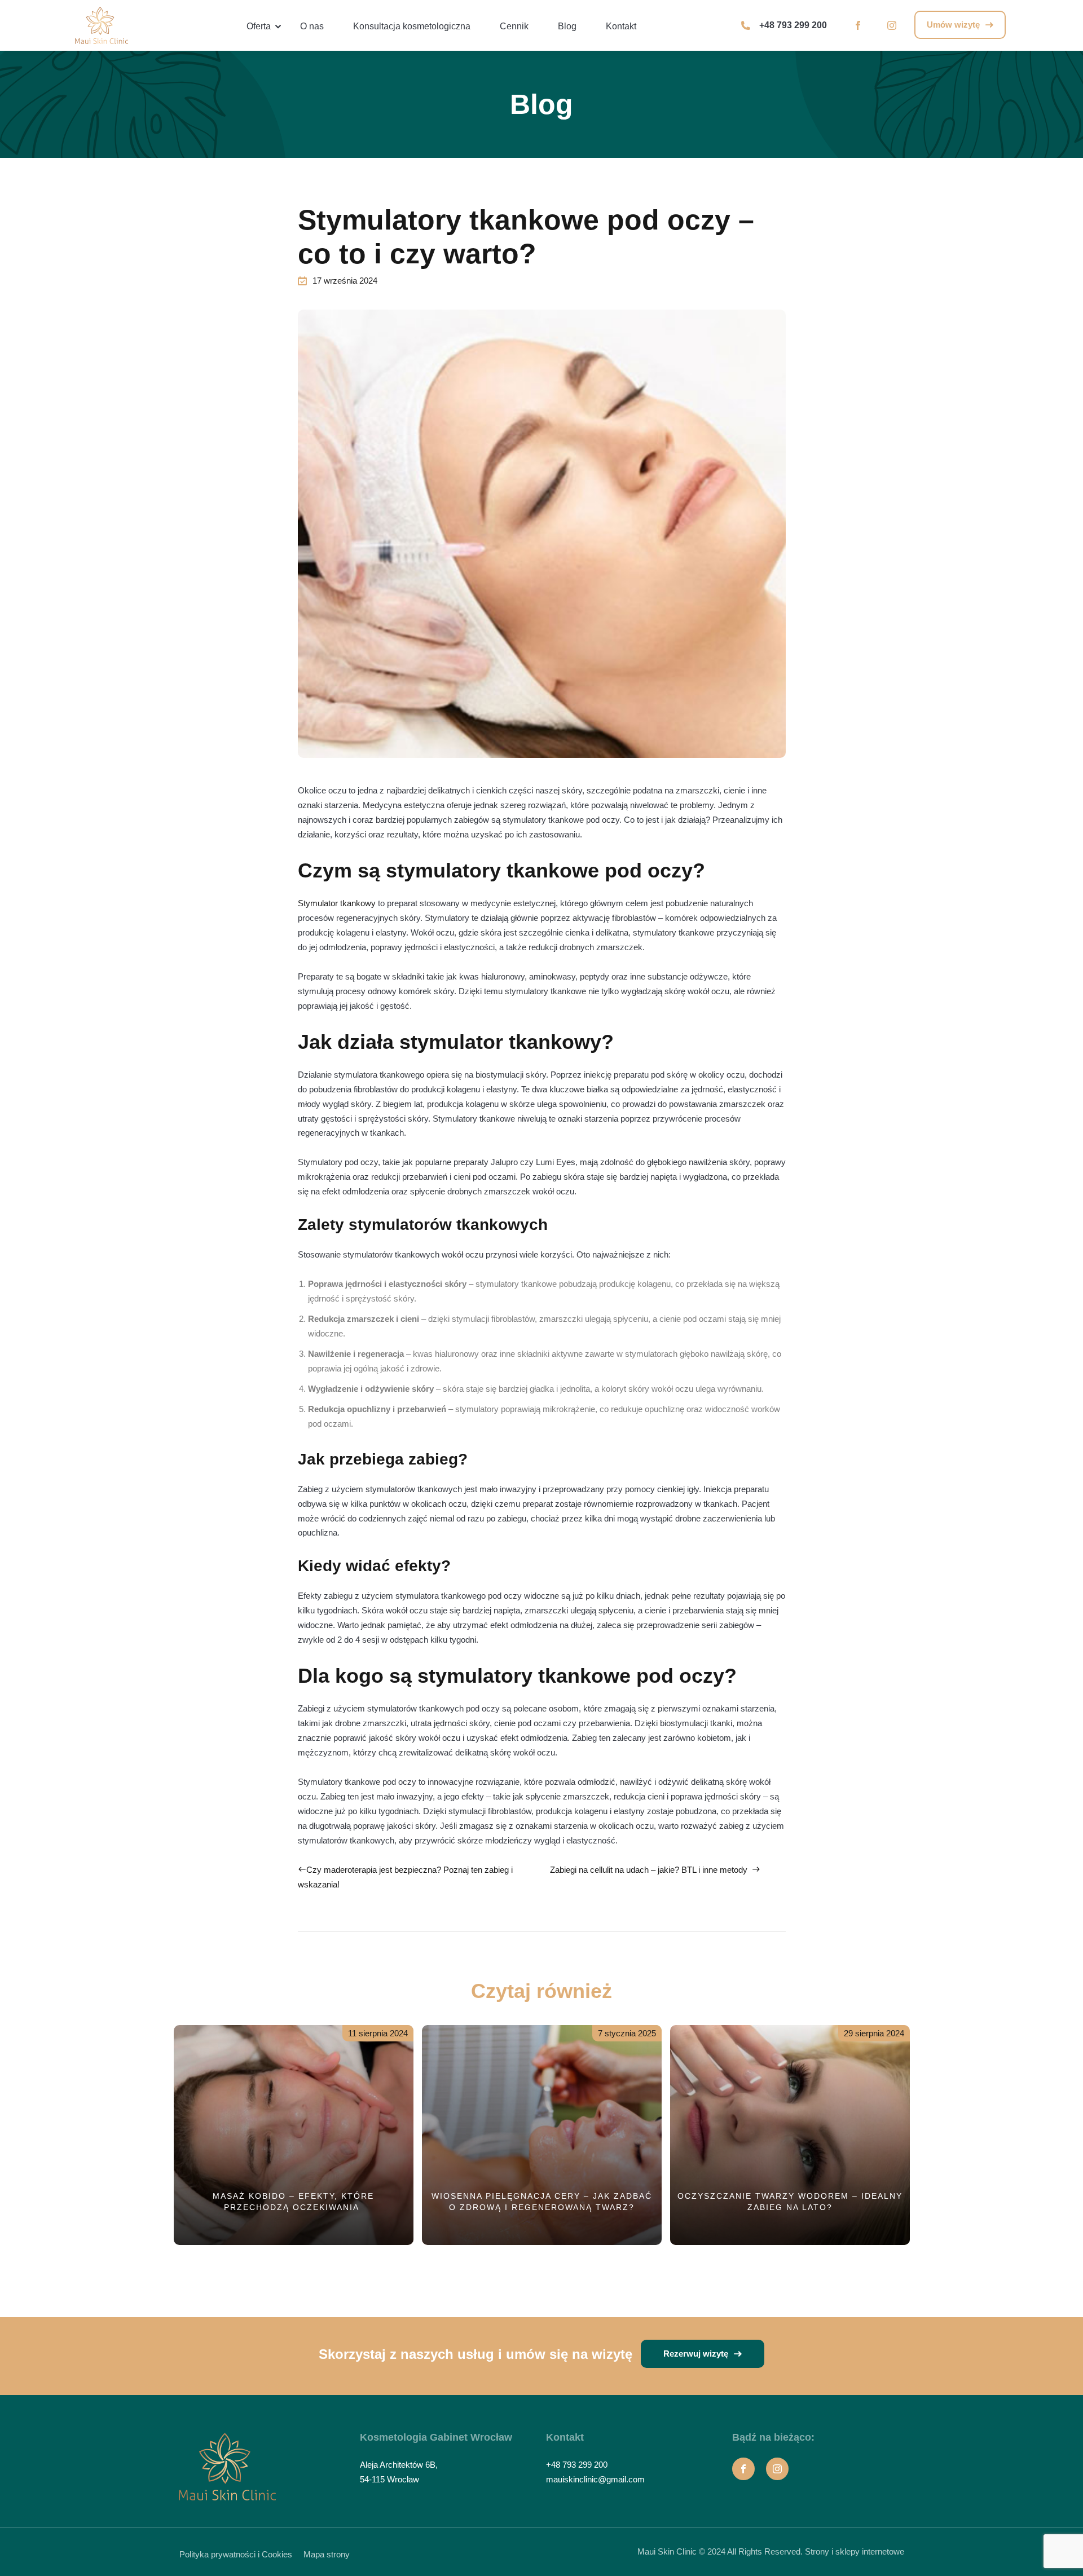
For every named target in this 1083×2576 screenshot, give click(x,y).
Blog (567, 26)
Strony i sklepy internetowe (855, 2551)
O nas (312, 26)
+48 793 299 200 (793, 25)
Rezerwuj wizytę (697, 2354)
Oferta (259, 26)
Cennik (514, 26)
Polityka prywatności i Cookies (236, 2554)
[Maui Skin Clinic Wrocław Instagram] (892, 25)
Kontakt (621, 26)
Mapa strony (327, 2554)
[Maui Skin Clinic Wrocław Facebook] (858, 25)
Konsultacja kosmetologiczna (412, 26)
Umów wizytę (954, 25)
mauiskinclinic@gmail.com (595, 2479)
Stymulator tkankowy (337, 903)
